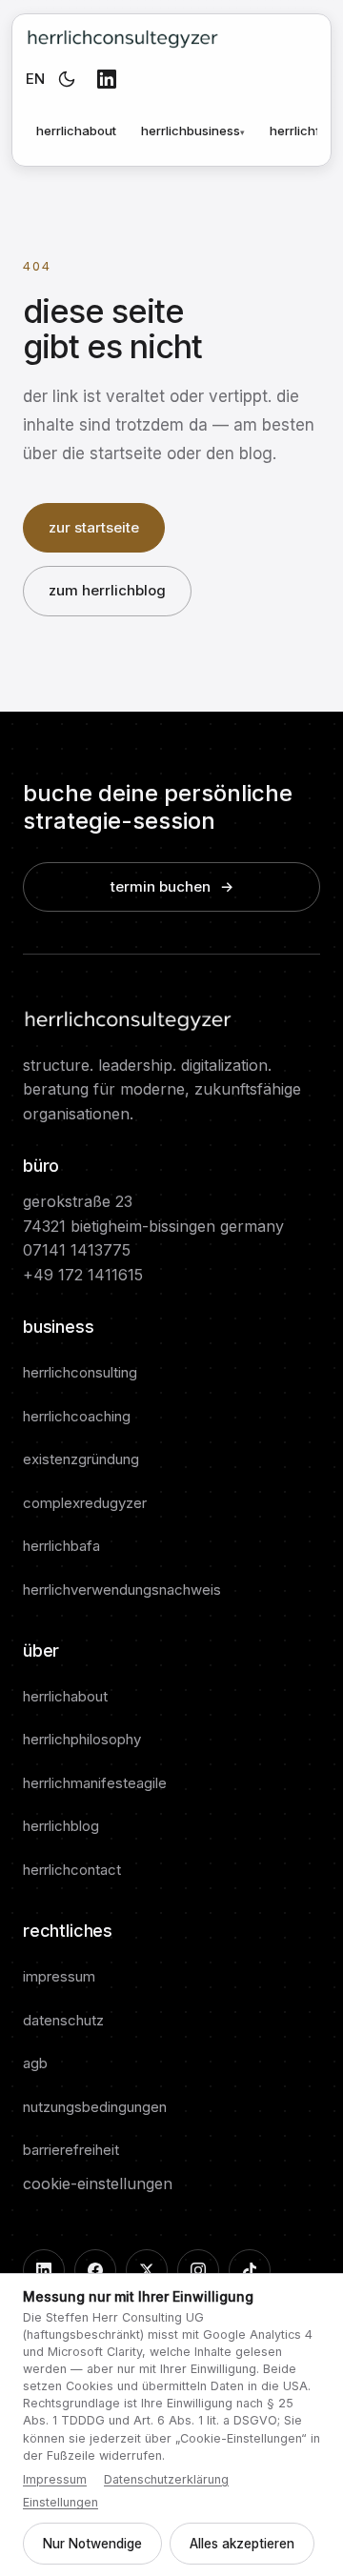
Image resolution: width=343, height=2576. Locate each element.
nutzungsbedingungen (95, 2107)
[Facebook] (95, 2270)
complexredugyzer (85, 1503)
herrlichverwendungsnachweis (122, 1590)
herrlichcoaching (77, 1416)
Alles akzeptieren (242, 2544)
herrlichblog (61, 1826)
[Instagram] (198, 2270)
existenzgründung (81, 1459)
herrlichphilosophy (82, 1739)
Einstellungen (61, 2502)
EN (36, 79)
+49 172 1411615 (83, 1275)
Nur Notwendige (92, 2544)
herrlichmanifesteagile (95, 1783)
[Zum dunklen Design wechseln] (67, 79)
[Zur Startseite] (122, 37)
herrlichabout (76, 131)
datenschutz (63, 2020)
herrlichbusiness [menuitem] (193, 131)
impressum (59, 1976)
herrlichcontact (72, 1870)
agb (35, 2063)
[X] (147, 2270)
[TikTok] (250, 2270)
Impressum (55, 2479)
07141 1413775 (77, 1250)
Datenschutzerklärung (166, 2479)
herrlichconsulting (80, 1372)
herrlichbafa (61, 1546)
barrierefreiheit (71, 2150)
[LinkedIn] (107, 79)
